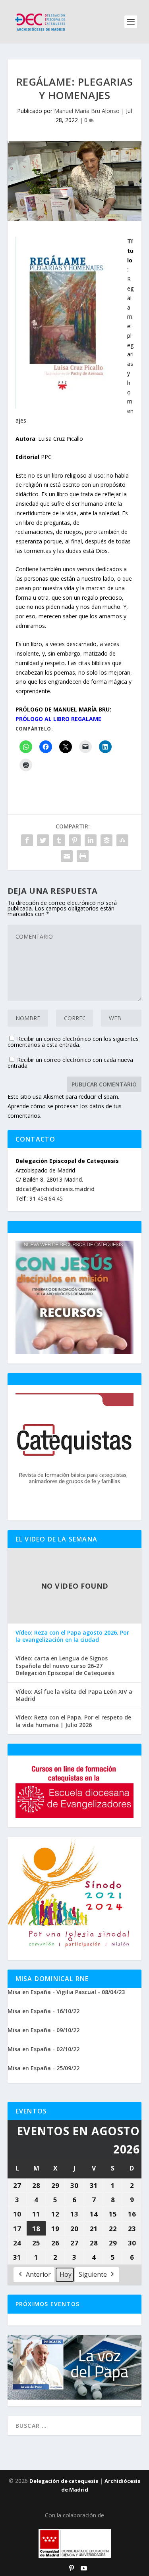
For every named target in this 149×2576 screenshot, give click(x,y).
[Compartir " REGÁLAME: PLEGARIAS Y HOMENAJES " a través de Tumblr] (59, 840)
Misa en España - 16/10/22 (44, 2011)
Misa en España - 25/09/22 (44, 2068)
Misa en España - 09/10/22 (44, 2030)
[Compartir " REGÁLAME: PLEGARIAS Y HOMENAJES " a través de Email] (67, 856)
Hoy (66, 2274)
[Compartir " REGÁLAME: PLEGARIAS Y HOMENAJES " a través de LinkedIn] (91, 840)
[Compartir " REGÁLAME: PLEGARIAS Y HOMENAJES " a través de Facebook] (27, 840)
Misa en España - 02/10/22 (44, 2049)
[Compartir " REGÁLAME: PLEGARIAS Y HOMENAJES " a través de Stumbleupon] (122, 840)
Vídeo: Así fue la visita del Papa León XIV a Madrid (74, 1695)
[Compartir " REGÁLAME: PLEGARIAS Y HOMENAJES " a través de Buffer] (106, 840)
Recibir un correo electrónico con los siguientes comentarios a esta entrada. (73, 1042)
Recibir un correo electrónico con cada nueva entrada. (70, 1063)
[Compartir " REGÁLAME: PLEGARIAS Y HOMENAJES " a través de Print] (83, 856)
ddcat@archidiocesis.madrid (55, 1189)
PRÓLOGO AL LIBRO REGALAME (58, 719)
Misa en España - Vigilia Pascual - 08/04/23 (66, 1992)
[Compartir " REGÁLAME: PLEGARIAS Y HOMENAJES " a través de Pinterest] (75, 840)
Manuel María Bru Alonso (87, 111)
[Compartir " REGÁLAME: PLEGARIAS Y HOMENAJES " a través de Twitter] (43, 840)
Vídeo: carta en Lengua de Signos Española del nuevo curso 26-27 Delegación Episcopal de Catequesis (65, 1666)
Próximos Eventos (47, 2304)
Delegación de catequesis (64, 2481)
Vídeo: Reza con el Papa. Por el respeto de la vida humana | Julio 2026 (73, 1721)
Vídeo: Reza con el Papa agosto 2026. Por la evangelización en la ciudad (72, 1636)
